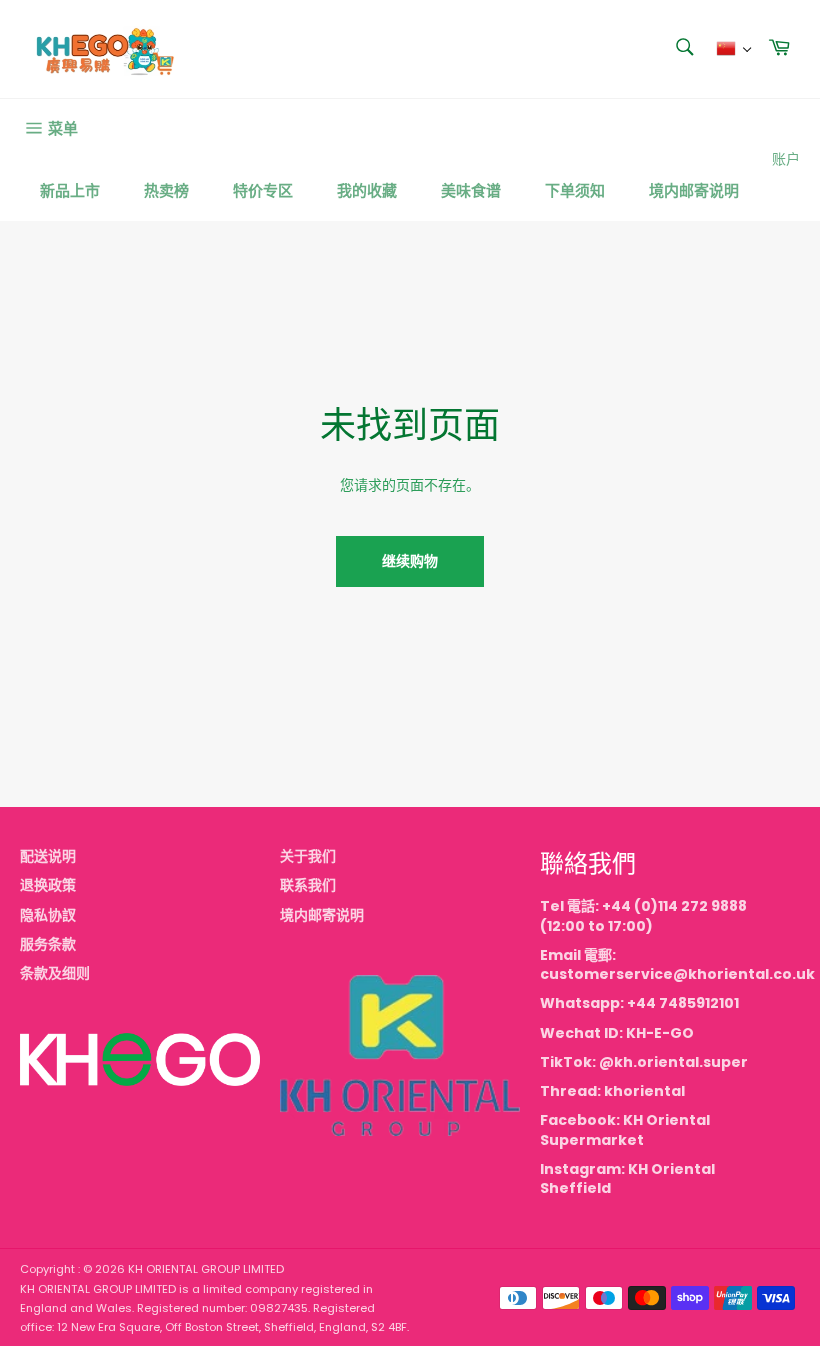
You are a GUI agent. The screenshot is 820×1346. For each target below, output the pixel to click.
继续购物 (410, 561)
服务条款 (48, 944)
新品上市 (70, 190)
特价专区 (263, 190)
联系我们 (308, 885)
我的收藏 (367, 190)
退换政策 (48, 885)
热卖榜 (166, 190)
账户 (786, 159)
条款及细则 (55, 973)
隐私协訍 (48, 915)
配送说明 (48, 856)
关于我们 (308, 856)
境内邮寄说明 (694, 190)
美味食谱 (471, 190)
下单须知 (575, 190)
